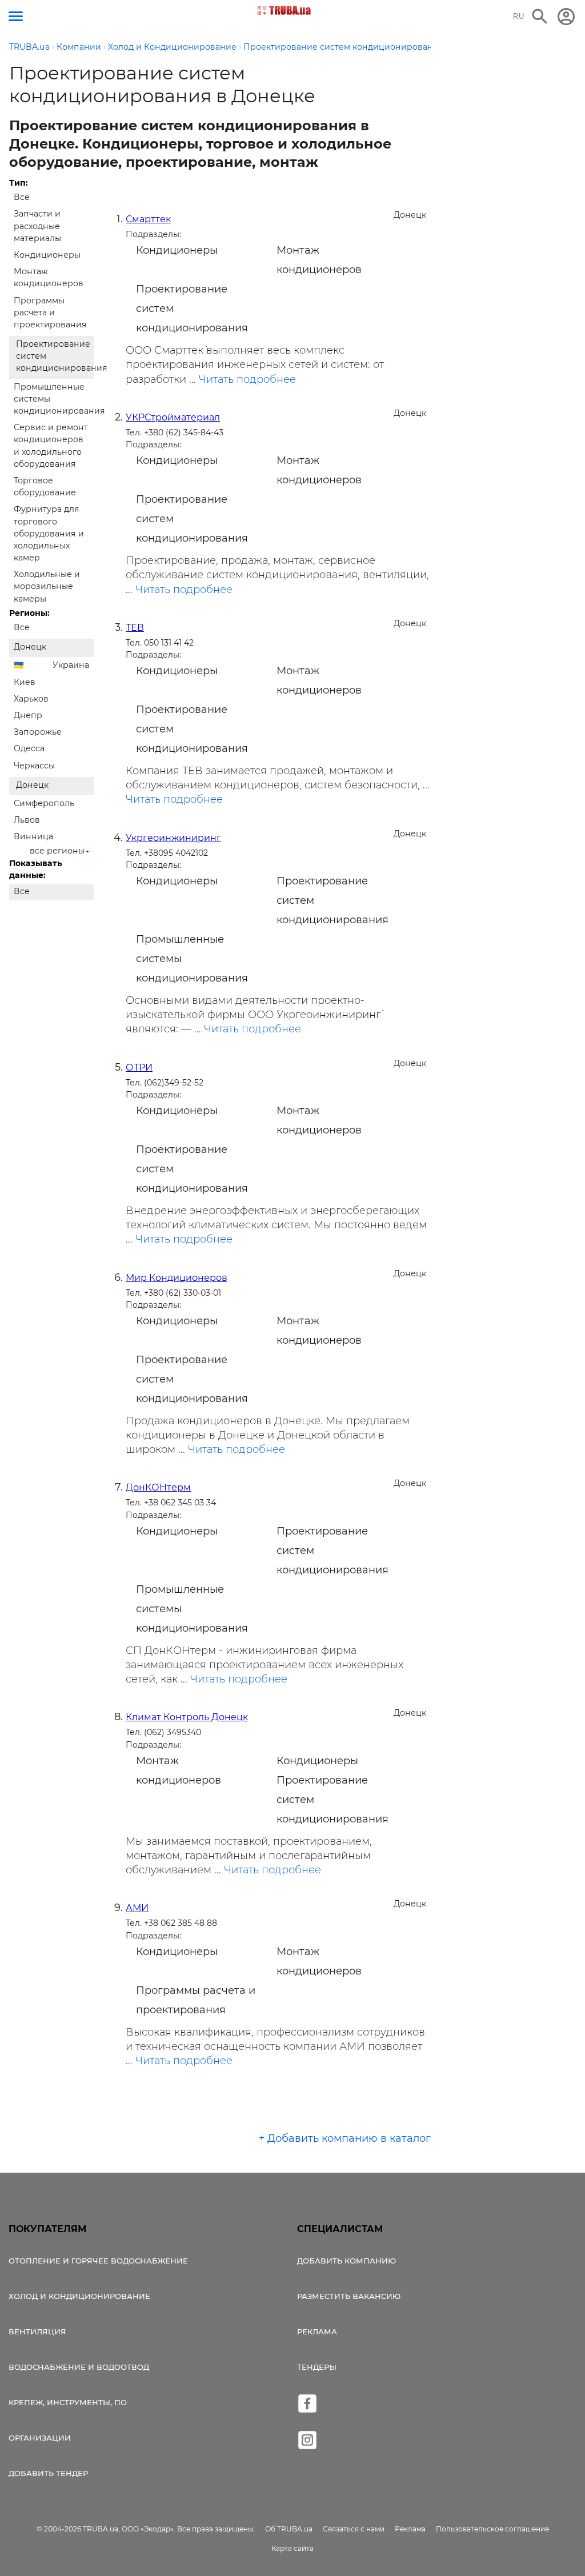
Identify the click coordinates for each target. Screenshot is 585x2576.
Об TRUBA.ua (289, 2529)
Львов (27, 820)
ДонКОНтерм (158, 1487)
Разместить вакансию (349, 2296)
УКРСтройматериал (173, 417)
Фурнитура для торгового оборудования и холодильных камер (49, 533)
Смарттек (148, 219)
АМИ (137, 1908)
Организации (40, 2438)
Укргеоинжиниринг (173, 838)
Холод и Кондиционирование (79, 2296)
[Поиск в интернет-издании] (540, 17)
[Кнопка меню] (16, 16)
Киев (25, 682)
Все (22, 197)
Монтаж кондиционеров (49, 277)
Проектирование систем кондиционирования (55, 356)
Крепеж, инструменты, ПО (68, 2402)
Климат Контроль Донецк (187, 1717)
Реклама (317, 2331)
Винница (33, 836)
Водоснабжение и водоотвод (79, 2367)
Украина (71, 665)
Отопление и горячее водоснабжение (98, 2261)
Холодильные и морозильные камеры (47, 586)
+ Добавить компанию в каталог (345, 2138)
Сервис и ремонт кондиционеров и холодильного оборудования (51, 446)
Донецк (30, 647)
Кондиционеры (47, 255)
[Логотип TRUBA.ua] (284, 10)
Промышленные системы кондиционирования (54, 399)
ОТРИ (139, 1067)
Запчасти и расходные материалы (37, 226)
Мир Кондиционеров (177, 1278)
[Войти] (566, 17)
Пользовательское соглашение (492, 2529)
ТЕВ (135, 628)
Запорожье (38, 732)
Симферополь (44, 803)
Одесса (29, 748)
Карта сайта (292, 2548)
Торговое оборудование (45, 486)
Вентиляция (37, 2331)
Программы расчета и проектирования (50, 313)
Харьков (31, 699)
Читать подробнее (247, 379)
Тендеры (317, 2367)
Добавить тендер (48, 2473)
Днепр (28, 715)
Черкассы (34, 766)
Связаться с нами (354, 2529)
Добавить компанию (346, 2261)
